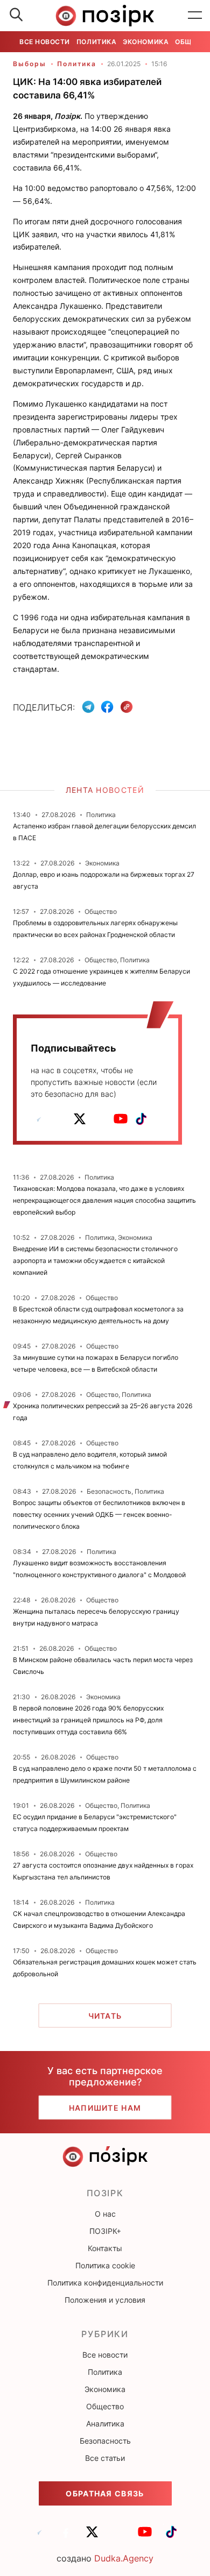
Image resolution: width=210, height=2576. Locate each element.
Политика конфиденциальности (105, 2283)
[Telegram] (88, 707)
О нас (105, 2214)
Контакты (105, 2248)
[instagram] (100, 1119)
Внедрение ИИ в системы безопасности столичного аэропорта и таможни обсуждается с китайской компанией (95, 1261)
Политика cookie (105, 2265)
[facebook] (59, 1119)
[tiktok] (141, 1119)
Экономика (146, 42)
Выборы (30, 64)
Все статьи (105, 2458)
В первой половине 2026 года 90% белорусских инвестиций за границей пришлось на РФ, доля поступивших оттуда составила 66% (88, 1720)
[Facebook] (107, 707)
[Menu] (195, 16)
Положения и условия (105, 2300)
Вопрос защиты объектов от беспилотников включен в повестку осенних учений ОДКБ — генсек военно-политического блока (99, 1514)
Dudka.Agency (124, 2558)
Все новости (45, 42)
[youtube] (121, 1119)
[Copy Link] (127, 707)
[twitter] (80, 1119)
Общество (105, 2406)
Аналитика (105, 2424)
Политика (96, 42)
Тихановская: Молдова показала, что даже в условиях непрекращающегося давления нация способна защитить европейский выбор (104, 1200)
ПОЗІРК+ (105, 2231)
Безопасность (105, 2441)
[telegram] (39, 1119)
